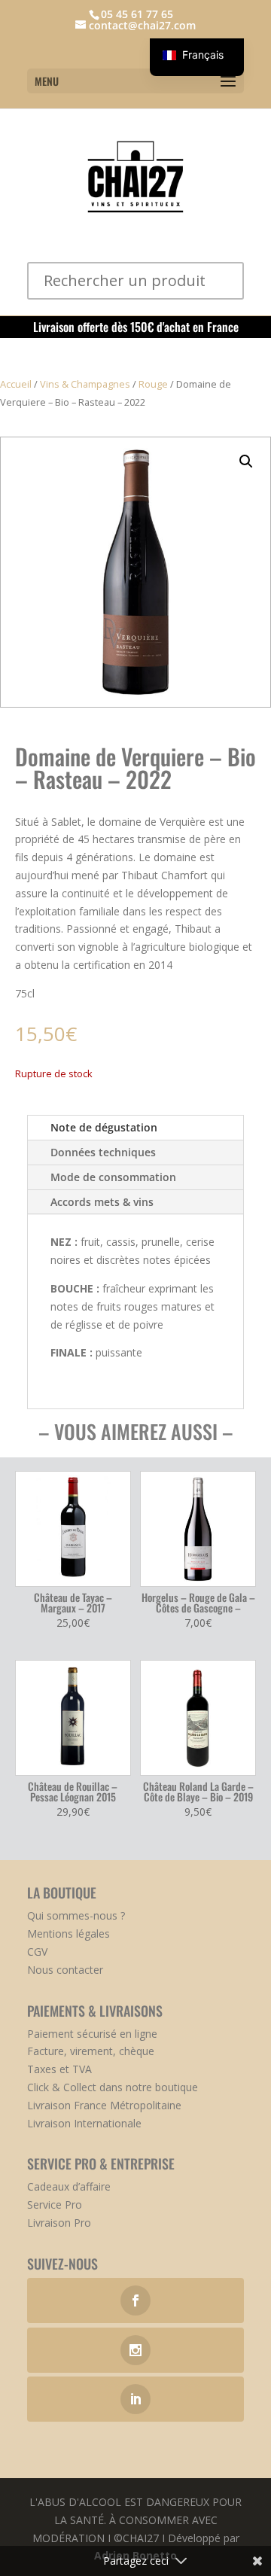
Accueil (16, 384)
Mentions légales (69, 1934)
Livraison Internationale (84, 2123)
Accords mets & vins (102, 1202)
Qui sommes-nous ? (76, 1915)
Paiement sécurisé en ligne (92, 2034)
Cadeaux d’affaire (69, 2186)
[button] (246, 461)
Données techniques (103, 1152)
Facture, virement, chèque (91, 2051)
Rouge (153, 384)
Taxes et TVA (59, 2069)
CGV (37, 1952)
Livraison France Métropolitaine (104, 2105)
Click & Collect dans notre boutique (113, 2087)
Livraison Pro (59, 2223)
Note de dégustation (104, 1127)
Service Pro (55, 2205)
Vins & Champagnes (85, 384)
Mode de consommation (113, 1177)
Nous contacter (65, 1970)
